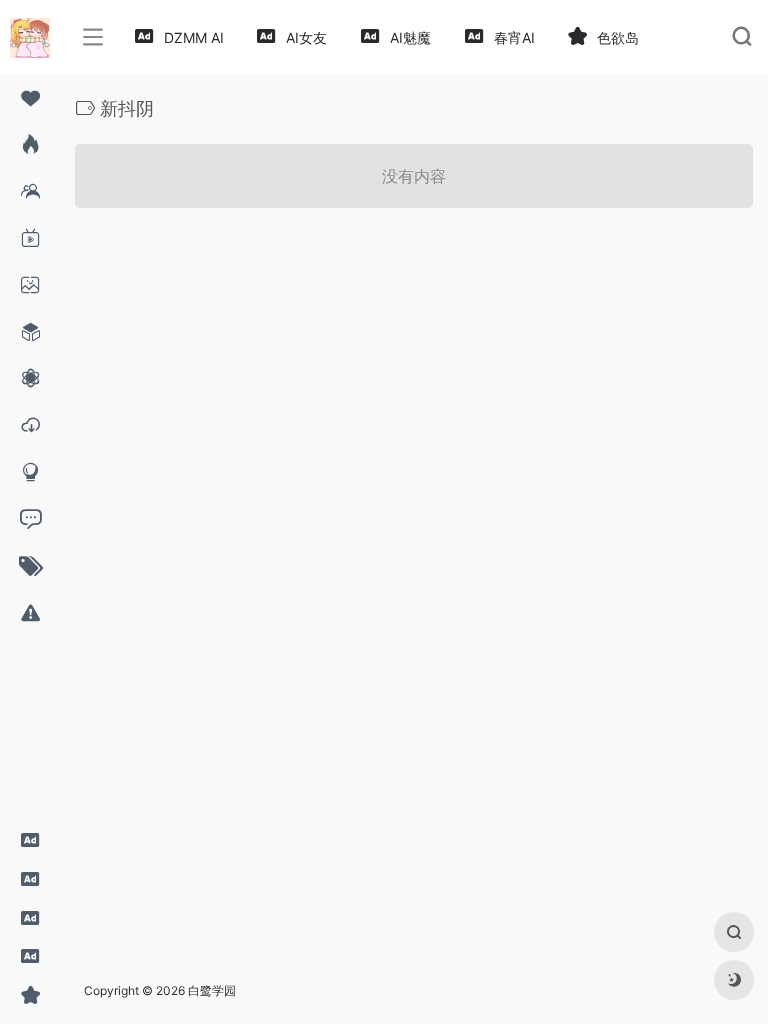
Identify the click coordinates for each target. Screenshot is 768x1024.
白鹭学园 (212, 990)
